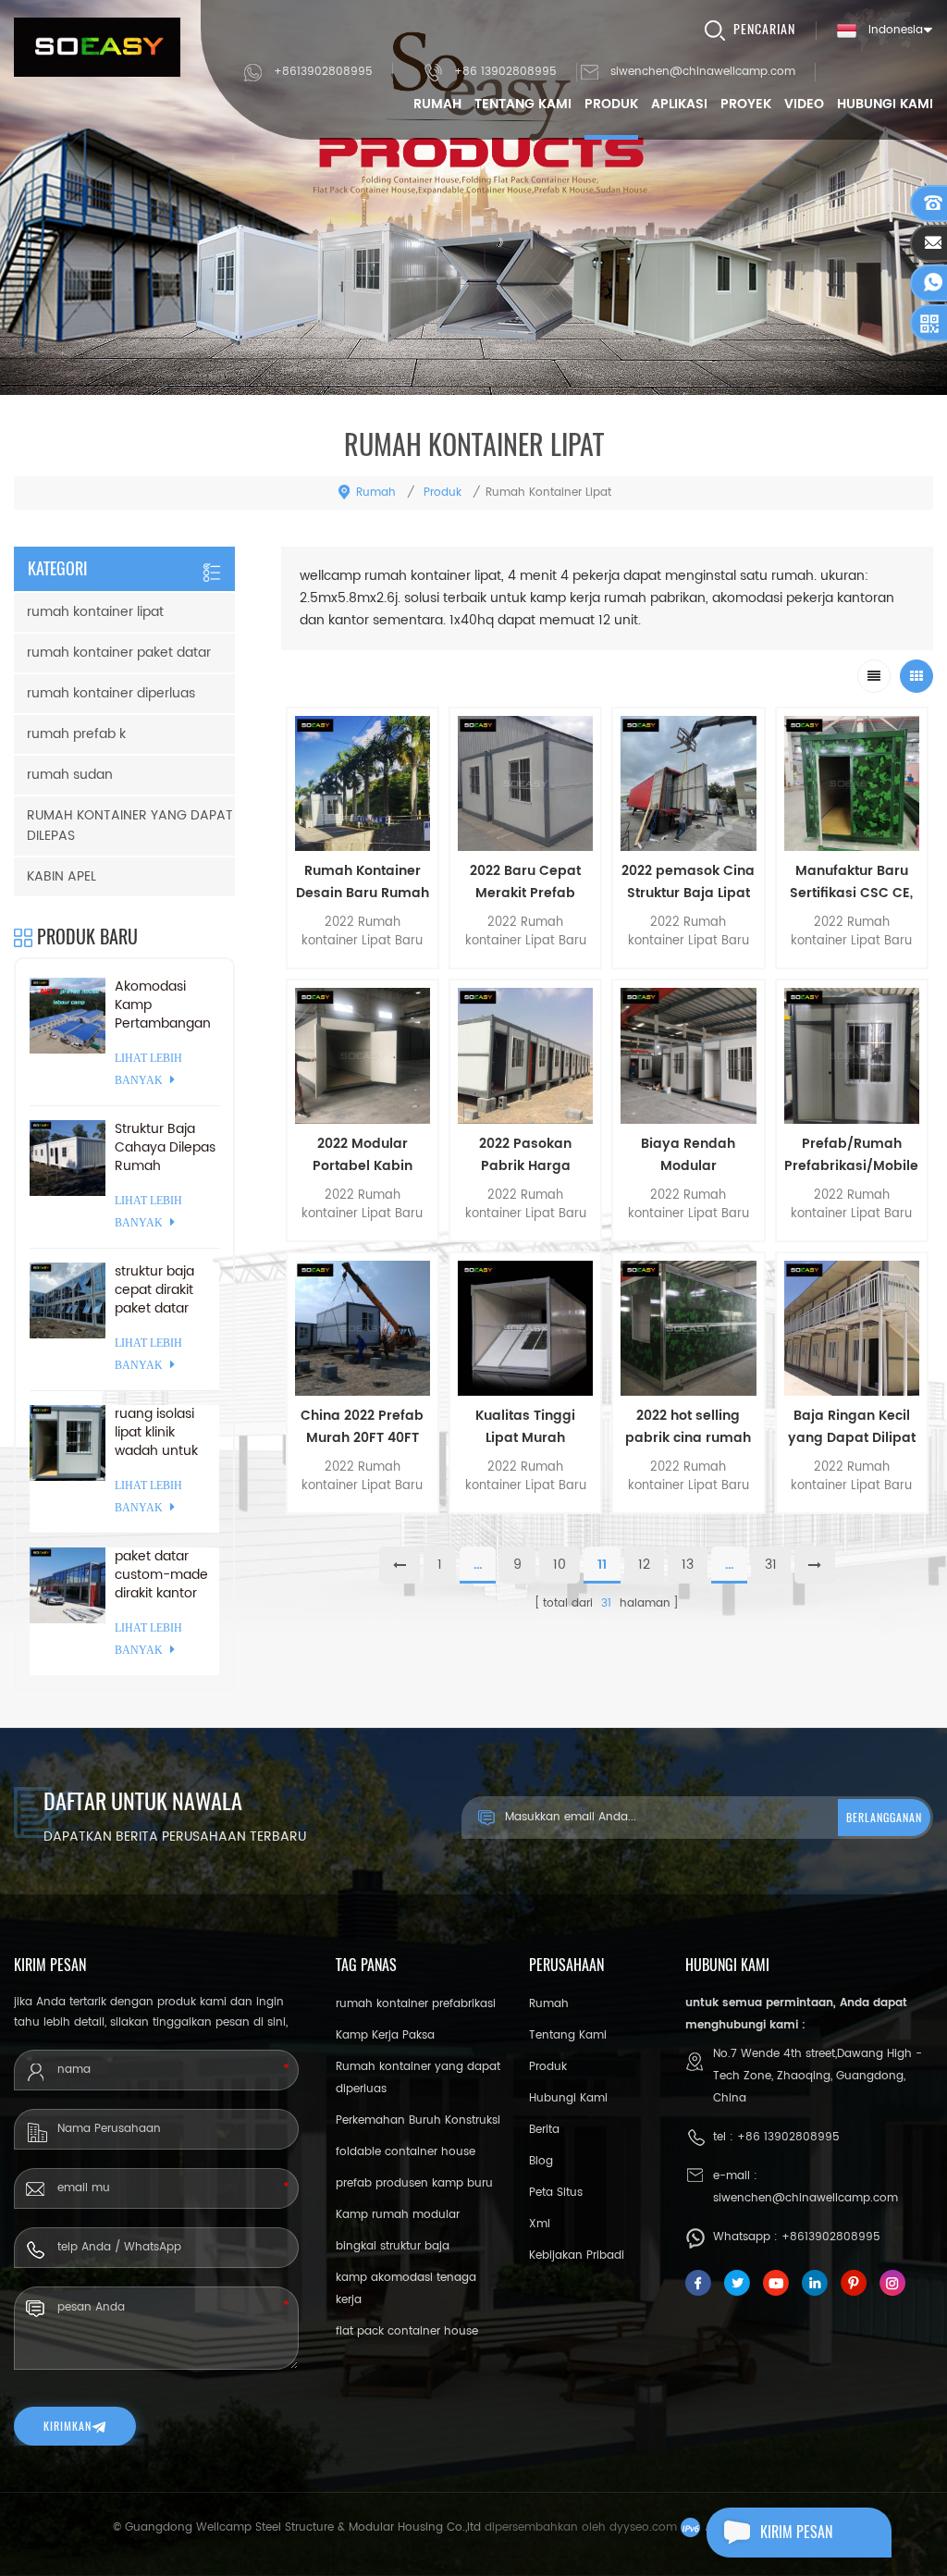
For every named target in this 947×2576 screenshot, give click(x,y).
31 (771, 1565)
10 (560, 1565)
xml (540, 2224)
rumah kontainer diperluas (111, 693)
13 (688, 1565)
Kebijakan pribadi (577, 2256)
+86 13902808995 (505, 72)
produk (611, 104)
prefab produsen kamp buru (414, 2183)
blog (541, 2161)
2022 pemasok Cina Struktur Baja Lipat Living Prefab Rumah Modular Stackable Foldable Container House (688, 882)
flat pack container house (407, 2331)
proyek (746, 104)
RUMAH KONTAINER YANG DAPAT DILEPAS (130, 826)
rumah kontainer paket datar (119, 653)
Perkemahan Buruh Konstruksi (418, 2120)
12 (644, 1565)
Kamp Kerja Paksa (385, 2035)
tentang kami (523, 104)
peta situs (556, 2193)
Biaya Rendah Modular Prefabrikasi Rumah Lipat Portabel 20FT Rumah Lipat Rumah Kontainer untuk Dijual (689, 1155)
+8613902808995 (323, 72)
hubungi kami (885, 104)
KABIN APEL (61, 876)
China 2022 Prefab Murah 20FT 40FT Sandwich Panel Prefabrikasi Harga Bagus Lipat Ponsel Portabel (362, 1427)
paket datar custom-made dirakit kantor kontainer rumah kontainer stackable (161, 1575)
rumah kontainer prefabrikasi (416, 2004)
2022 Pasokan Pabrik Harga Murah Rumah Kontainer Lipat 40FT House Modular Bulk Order (526, 1155)
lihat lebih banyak (363, 1530)
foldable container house (406, 2152)
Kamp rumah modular (398, 2215)
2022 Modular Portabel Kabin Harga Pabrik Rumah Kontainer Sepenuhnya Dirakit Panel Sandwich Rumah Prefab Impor (362, 1155)
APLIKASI (679, 104)
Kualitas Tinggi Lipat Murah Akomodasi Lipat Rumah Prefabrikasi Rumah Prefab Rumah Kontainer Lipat (526, 1427)
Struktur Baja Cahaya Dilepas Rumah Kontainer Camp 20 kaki (165, 1148)
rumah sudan (70, 775)
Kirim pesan (796, 2532)
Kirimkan (68, 2426)
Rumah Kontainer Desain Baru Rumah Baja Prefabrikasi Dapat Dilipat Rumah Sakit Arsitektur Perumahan (363, 882)
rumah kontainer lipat (95, 612)
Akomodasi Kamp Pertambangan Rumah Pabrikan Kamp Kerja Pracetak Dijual (163, 1005)
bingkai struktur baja (393, 2246)
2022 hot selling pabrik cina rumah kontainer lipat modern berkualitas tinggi (689, 1427)
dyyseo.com (643, 2527)
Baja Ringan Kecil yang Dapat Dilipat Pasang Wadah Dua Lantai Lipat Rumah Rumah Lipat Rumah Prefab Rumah (852, 1427)
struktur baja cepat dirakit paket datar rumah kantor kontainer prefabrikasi (158, 1290)
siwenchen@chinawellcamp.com (703, 72)
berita (544, 2130)
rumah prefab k (76, 734)
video (804, 104)
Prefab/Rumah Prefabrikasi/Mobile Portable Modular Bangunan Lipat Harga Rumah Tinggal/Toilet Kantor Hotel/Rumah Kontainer (851, 1155)
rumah (437, 104)
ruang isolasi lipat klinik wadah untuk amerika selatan (166, 1433)
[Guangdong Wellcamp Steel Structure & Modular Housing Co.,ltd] (97, 47)
